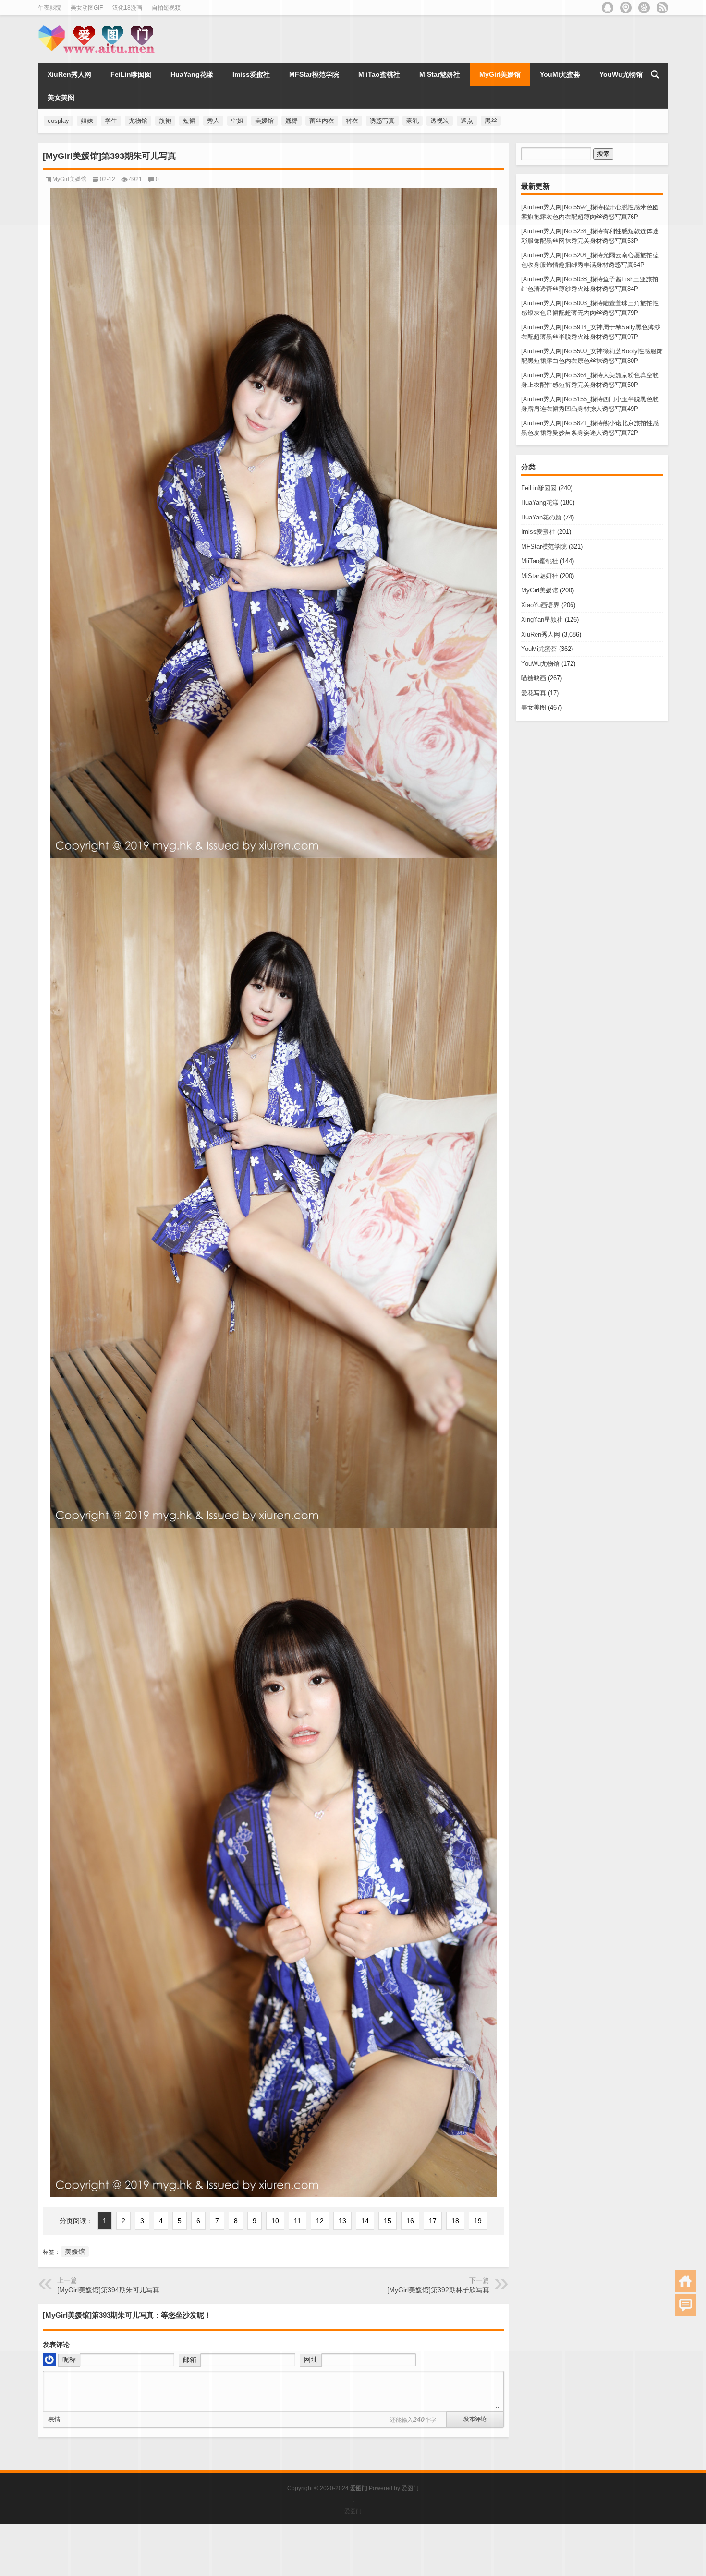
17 (433, 2221)
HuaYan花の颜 (541, 517)
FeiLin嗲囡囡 (539, 488)
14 (365, 2221)
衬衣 (352, 121)
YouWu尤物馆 (540, 664)
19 (478, 2221)
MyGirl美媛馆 (540, 590)
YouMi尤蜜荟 (539, 649)
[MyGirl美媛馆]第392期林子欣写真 (438, 2290)
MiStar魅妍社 (540, 576)
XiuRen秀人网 (69, 74)
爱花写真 (534, 693)
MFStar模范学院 (544, 547)
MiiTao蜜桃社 (540, 561)
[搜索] (655, 74)
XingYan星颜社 (542, 620)
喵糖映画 (534, 678)
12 (320, 2221)
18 (455, 2221)
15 (388, 2221)
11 (298, 2221)
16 (410, 2221)
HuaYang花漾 (540, 502)
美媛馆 (75, 2251)
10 (275, 2221)
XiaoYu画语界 (540, 605)
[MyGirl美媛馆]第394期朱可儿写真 (108, 2290)
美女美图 (534, 707)
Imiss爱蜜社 (538, 532)
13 (342, 2221)
